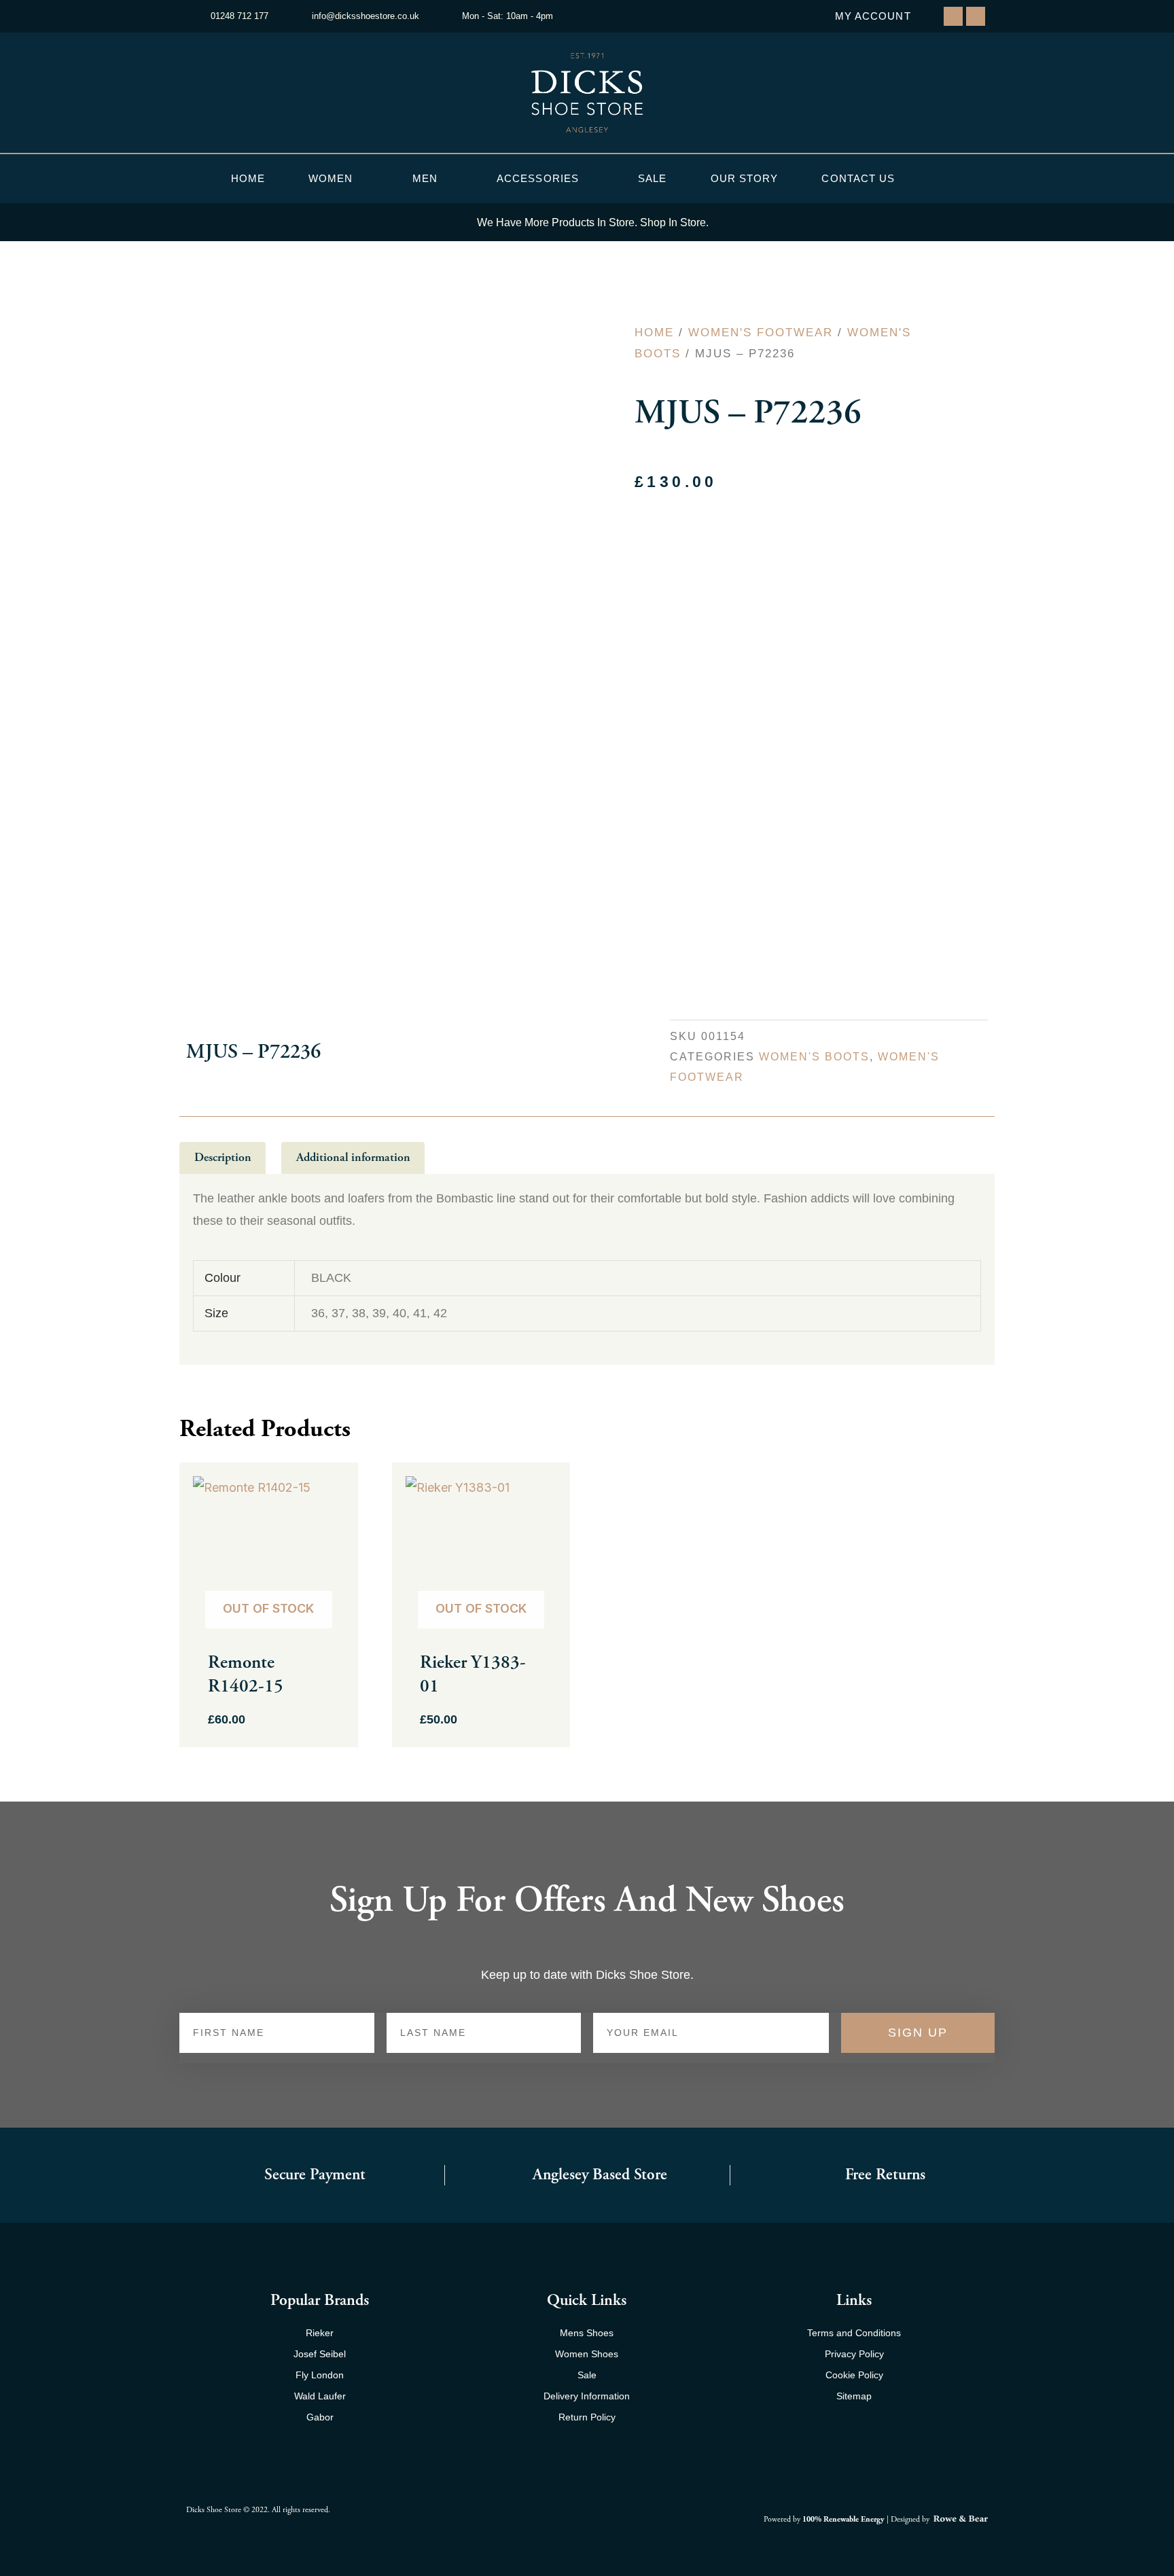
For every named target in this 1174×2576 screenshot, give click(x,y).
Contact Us (858, 178)
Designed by (911, 2519)
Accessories (538, 178)
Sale (652, 178)
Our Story (745, 178)
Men (425, 178)
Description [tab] (223, 1157)
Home (248, 178)
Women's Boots (814, 1056)
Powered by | (827, 2519)
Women (331, 178)
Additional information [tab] (353, 1157)
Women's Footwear (761, 333)
